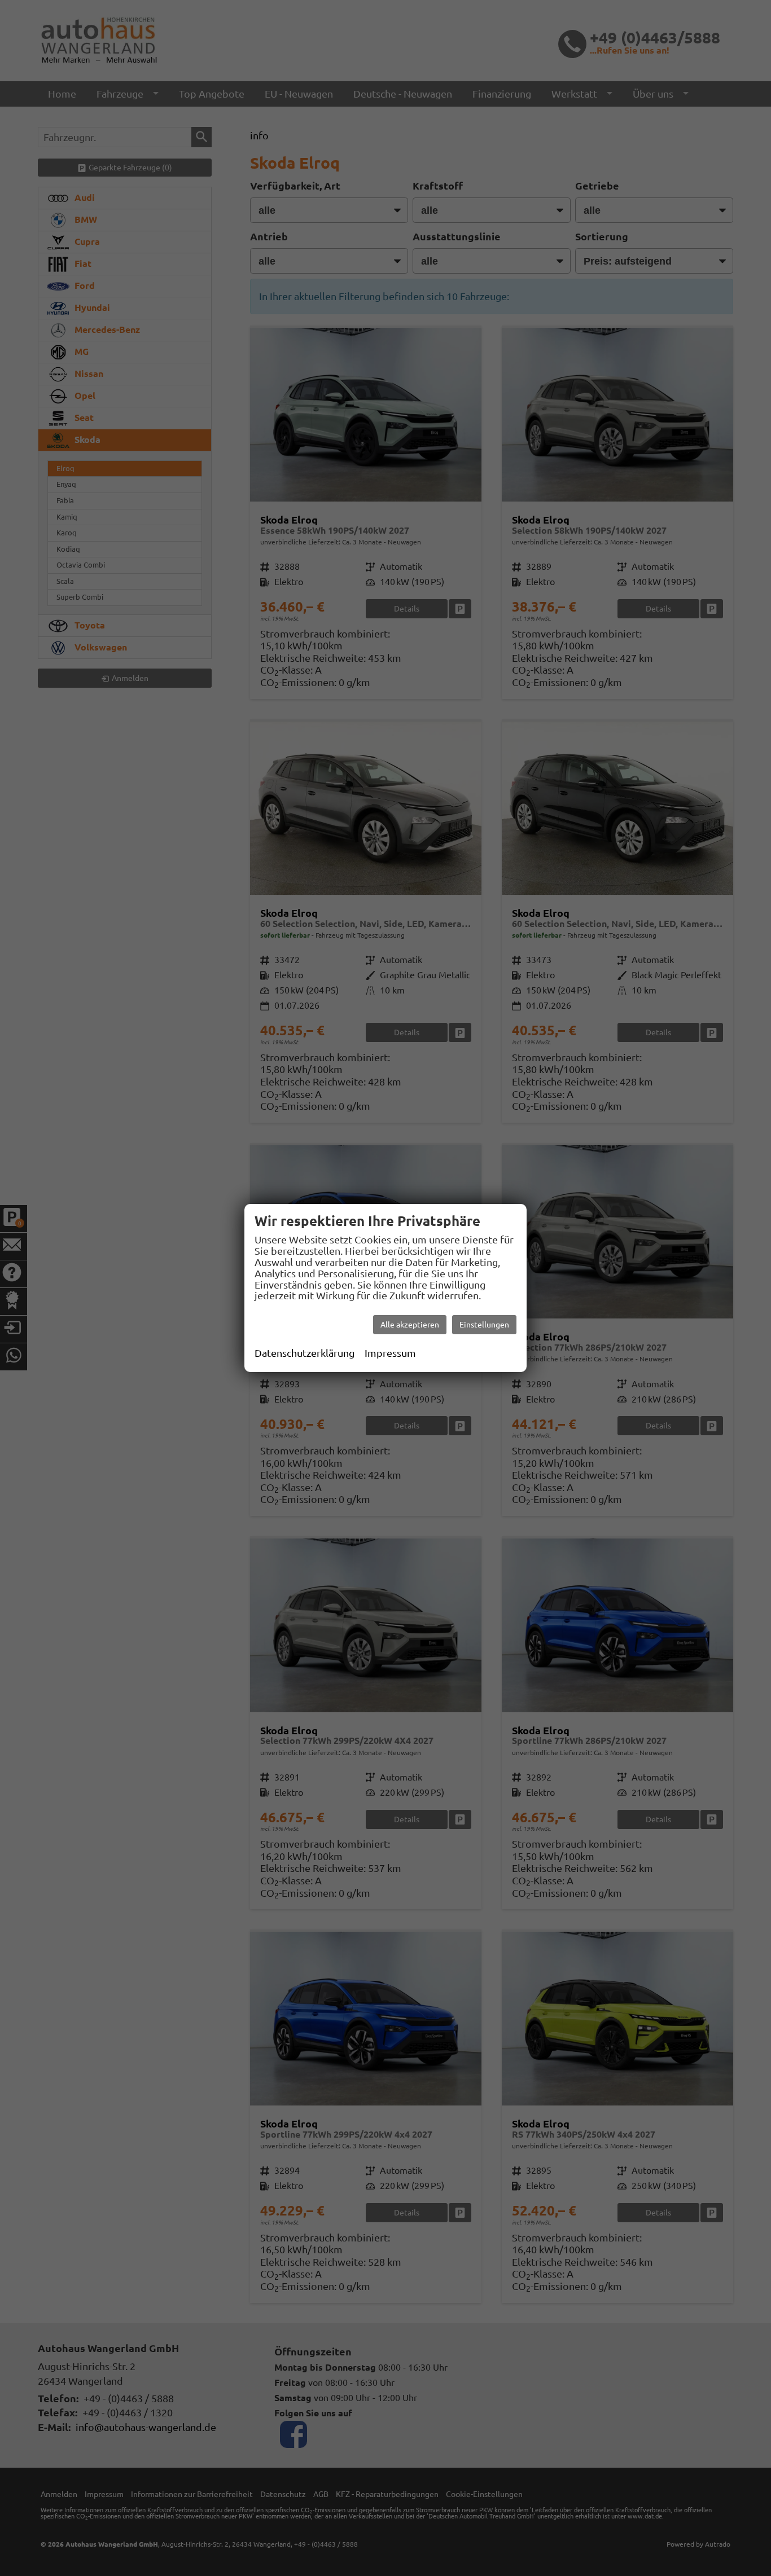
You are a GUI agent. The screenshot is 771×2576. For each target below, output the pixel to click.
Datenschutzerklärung (305, 1353)
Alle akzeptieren (410, 1325)
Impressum (390, 1353)
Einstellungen (484, 1325)
